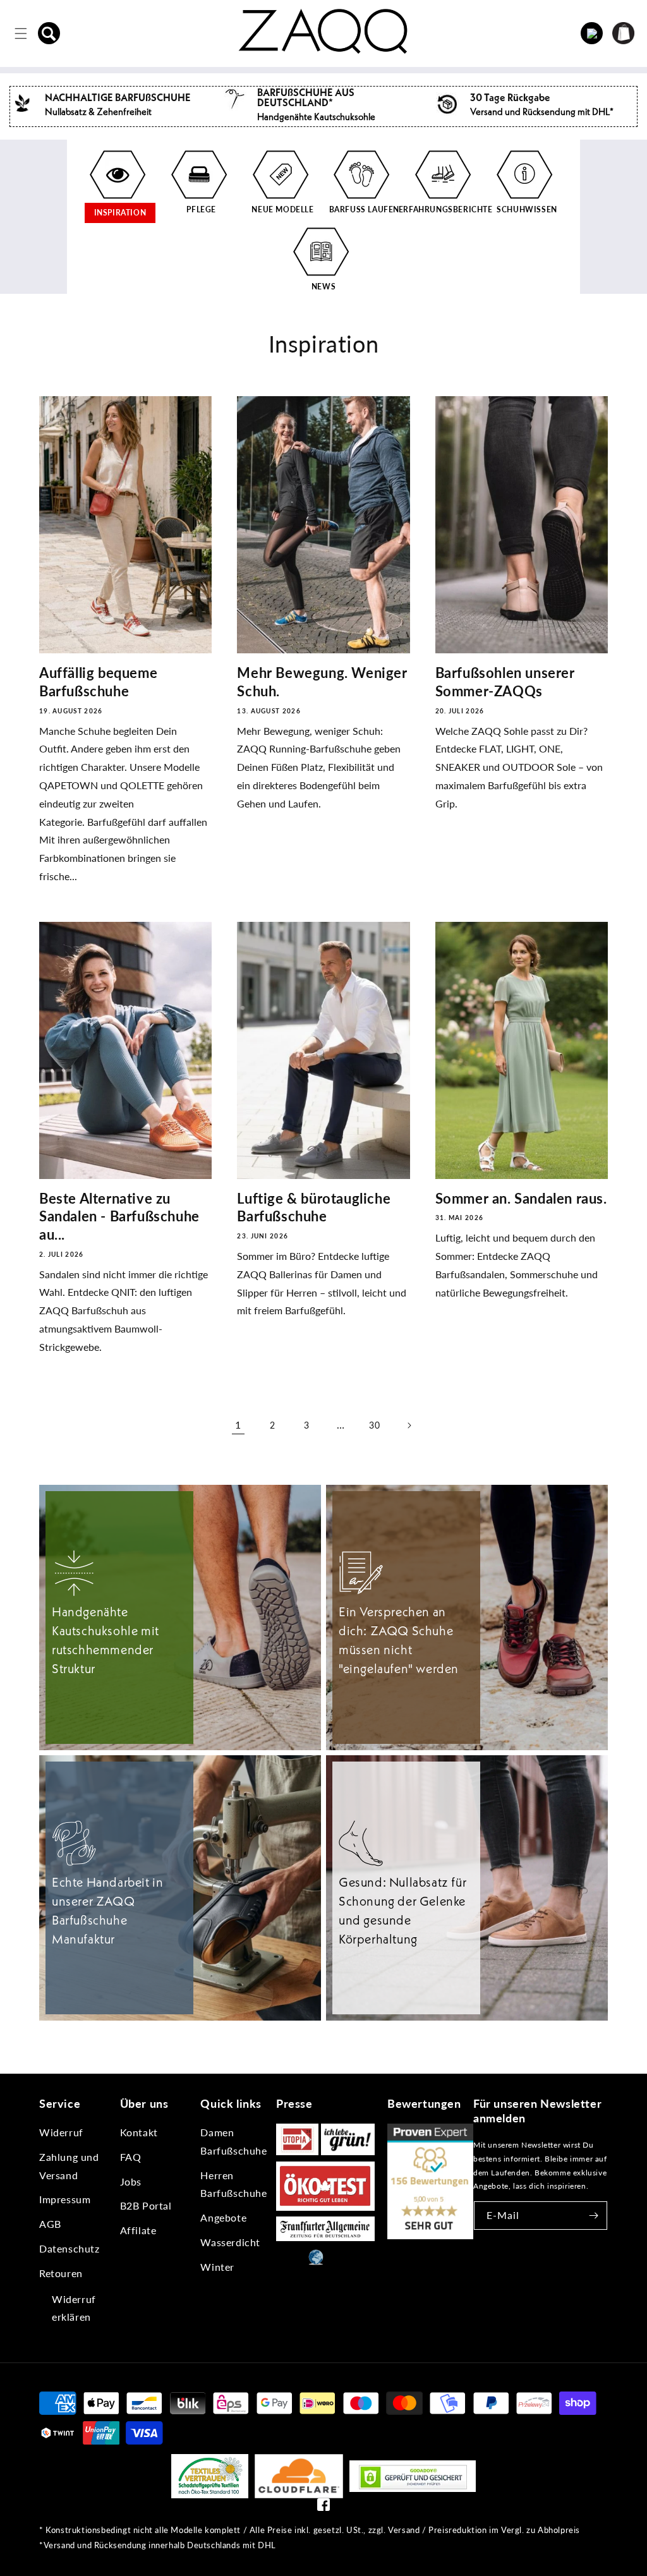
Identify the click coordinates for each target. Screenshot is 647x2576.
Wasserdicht (230, 2242)
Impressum (65, 2199)
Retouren (61, 2273)
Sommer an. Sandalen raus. (521, 1198)
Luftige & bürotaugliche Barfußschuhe (314, 1207)
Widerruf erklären (74, 2308)
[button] (49, 33)
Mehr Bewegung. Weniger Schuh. (322, 682)
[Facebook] (323, 2507)
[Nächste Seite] (409, 1425)
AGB (50, 2224)
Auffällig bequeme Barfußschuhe (98, 682)
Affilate (138, 2230)
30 (374, 1425)
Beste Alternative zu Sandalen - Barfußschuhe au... (119, 1216)
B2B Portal (146, 2205)
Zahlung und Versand (69, 2166)
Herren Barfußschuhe (233, 2184)
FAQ (131, 2157)
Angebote (223, 2217)
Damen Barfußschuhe (233, 2141)
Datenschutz (70, 2248)
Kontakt (139, 2132)
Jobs (131, 2181)
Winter (217, 2267)
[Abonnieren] (593, 2216)
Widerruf (61, 2132)
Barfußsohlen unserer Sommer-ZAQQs (505, 682)
